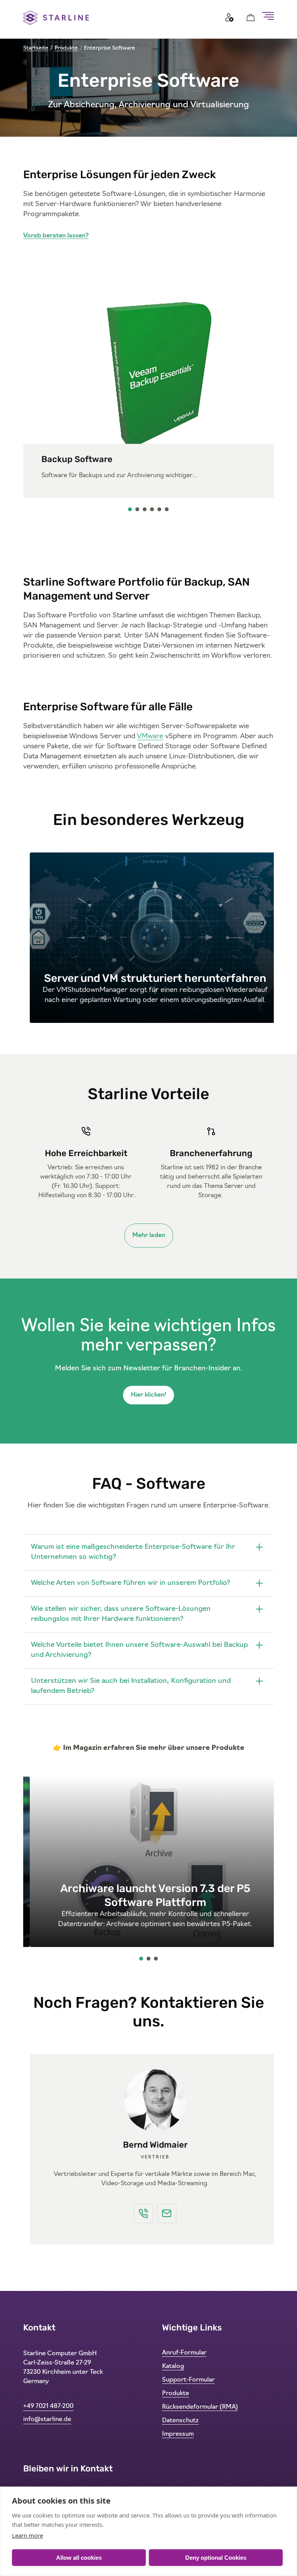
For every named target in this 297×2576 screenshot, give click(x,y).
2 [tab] (138, 511)
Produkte (66, 48)
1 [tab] (130, 511)
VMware (150, 737)
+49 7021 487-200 (48, 2406)
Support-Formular (188, 2380)
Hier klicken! (148, 1395)
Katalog (173, 2366)
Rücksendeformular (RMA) (200, 2407)
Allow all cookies (79, 2558)
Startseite (36, 48)
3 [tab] (145, 511)
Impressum (178, 2434)
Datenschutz (180, 2421)
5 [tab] (160, 511)
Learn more (27, 2535)
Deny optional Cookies (216, 2558)
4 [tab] (152, 511)
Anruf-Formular (184, 2353)
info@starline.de (47, 2420)
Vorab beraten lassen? (56, 236)
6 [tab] (167, 511)
